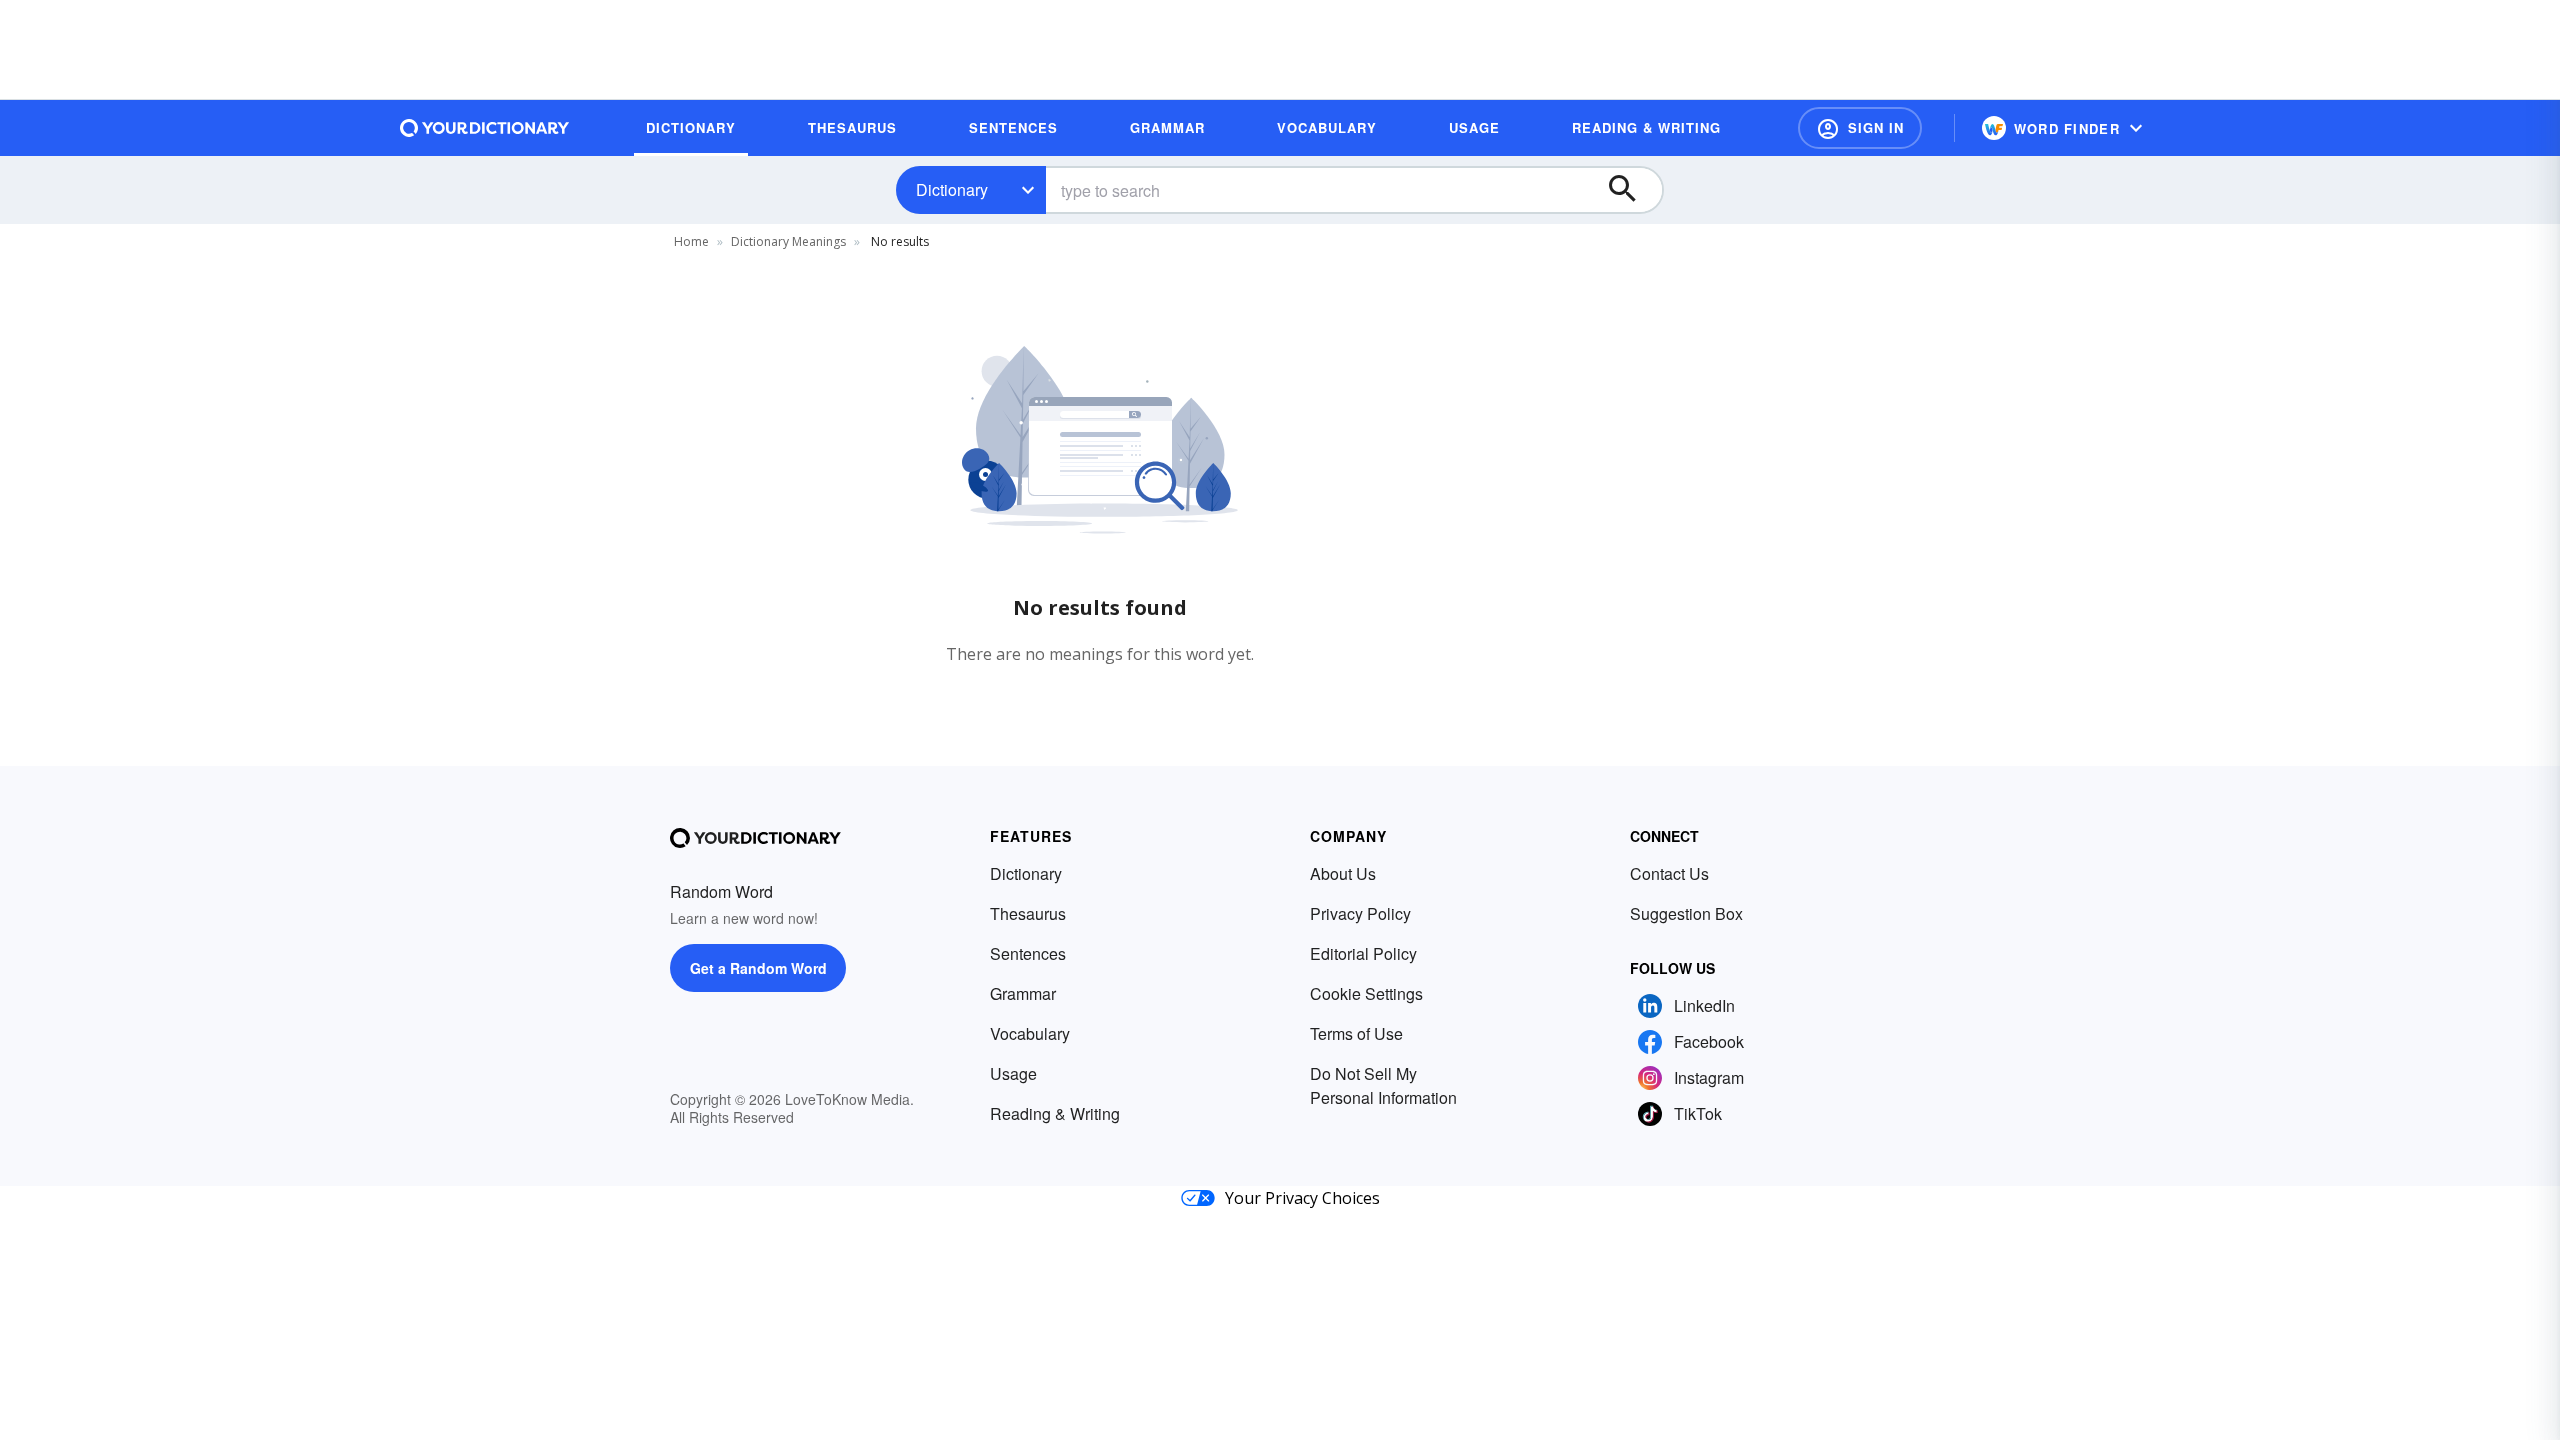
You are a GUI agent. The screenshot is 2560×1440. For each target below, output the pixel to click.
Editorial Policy (1363, 953)
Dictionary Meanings (788, 241)
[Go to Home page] (485, 128)
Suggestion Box (1686, 913)
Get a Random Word (758, 968)
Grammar (1023, 993)
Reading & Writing (1055, 1113)
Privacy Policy (1360, 913)
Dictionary (952, 189)
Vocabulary (1030, 1033)
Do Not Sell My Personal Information (1383, 1085)
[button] (1860, 128)
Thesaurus (1028, 913)
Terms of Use (1356, 1033)
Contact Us (1669, 873)
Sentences (1028, 953)
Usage (1013, 1073)
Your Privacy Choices (1302, 1198)
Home (691, 241)
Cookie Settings (1366, 993)
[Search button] (1632, 190)
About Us (1343, 873)
